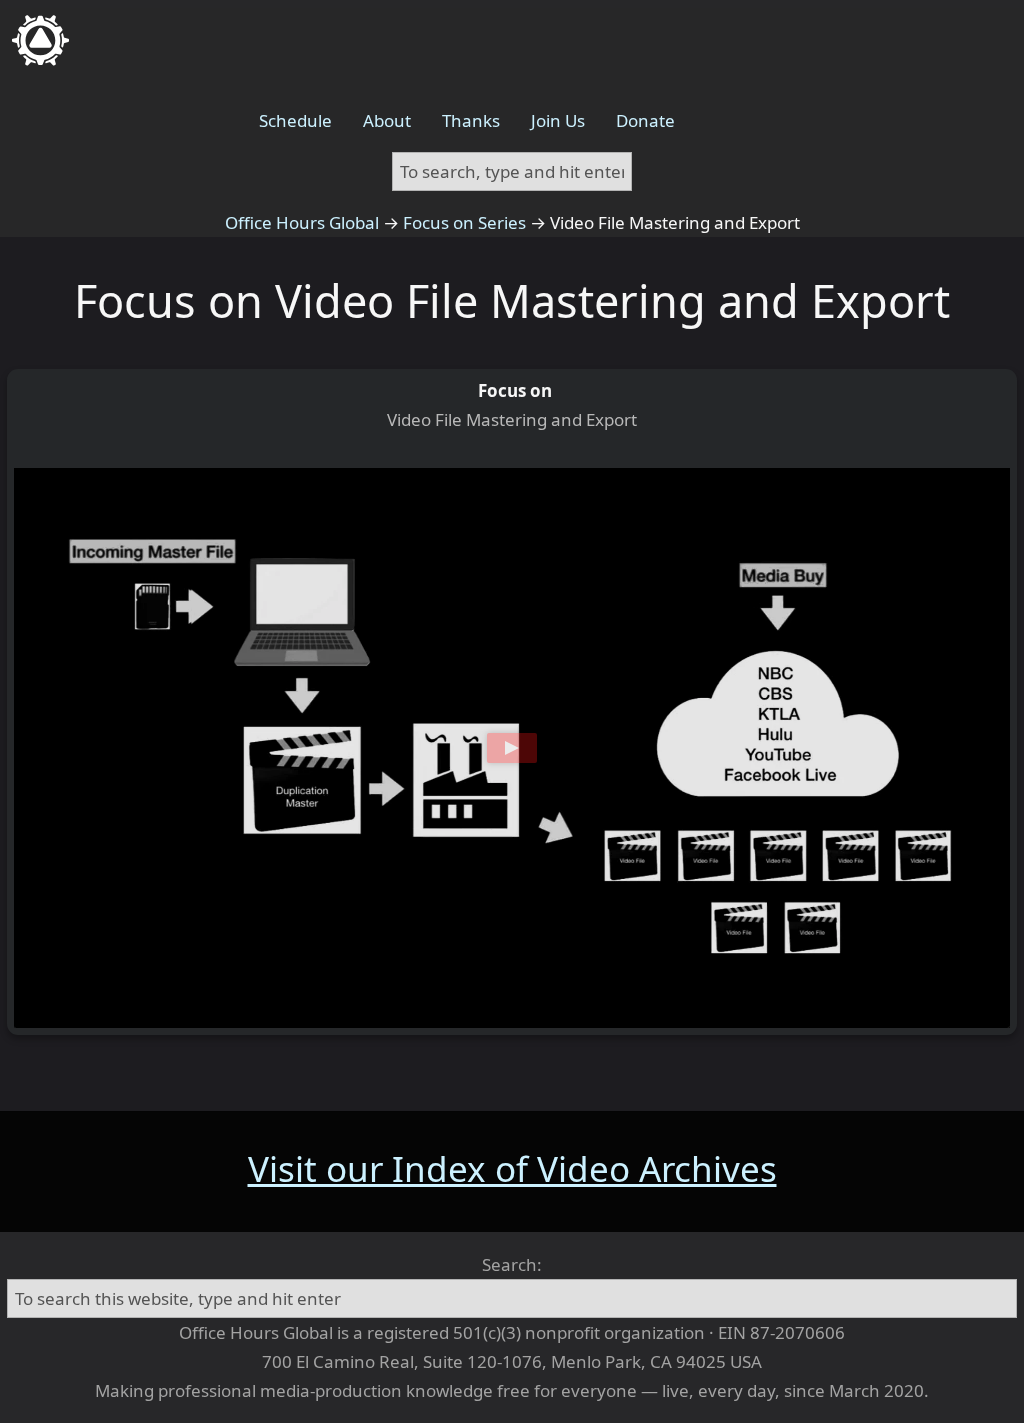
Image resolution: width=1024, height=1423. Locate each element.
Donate (645, 120)
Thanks (471, 120)
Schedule (295, 120)
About (387, 120)
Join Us (558, 120)
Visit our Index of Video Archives (512, 1168)
